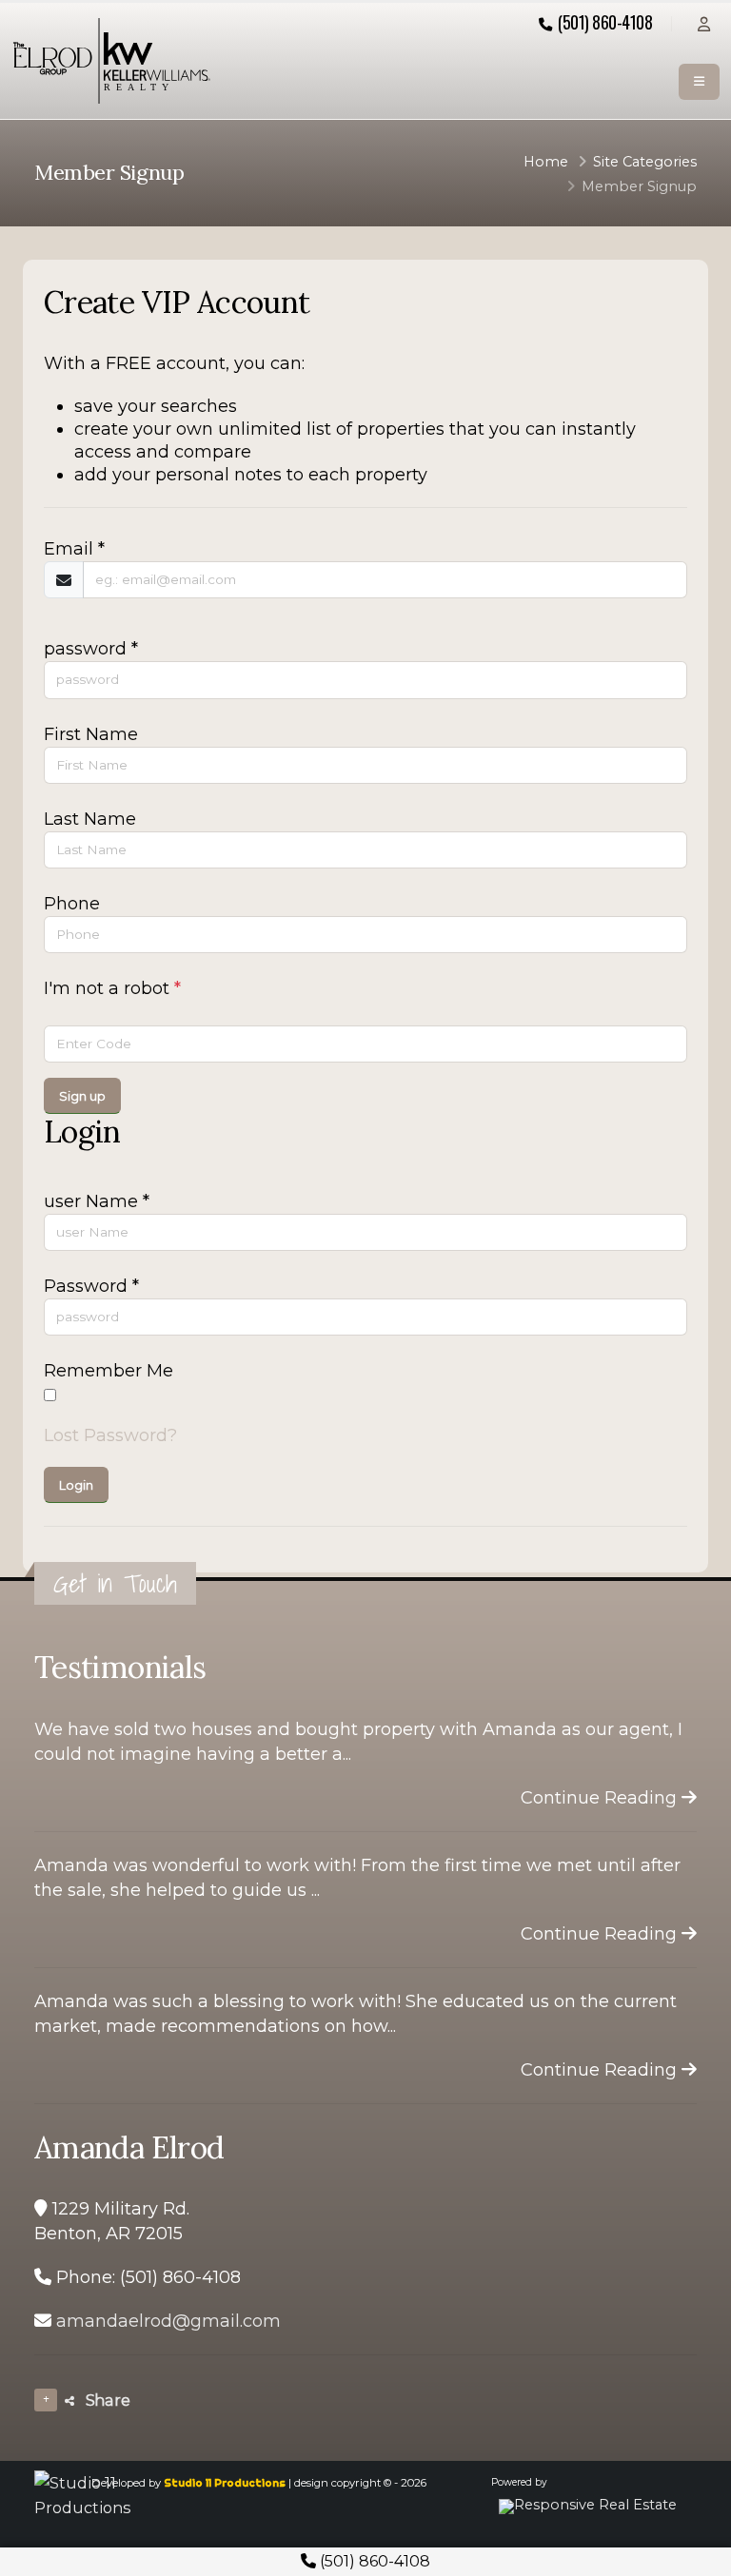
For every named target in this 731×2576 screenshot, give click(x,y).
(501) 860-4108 (373, 2561)
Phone (72, 904)
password (91, 649)
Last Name (90, 819)
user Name (97, 1201)
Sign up (82, 1096)
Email (74, 549)
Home (546, 162)
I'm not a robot (112, 988)
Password (91, 1286)
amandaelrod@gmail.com (168, 2321)
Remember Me (109, 1371)
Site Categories (645, 162)
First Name (91, 734)
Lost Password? (110, 1435)
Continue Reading (601, 1798)
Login (76, 1485)
